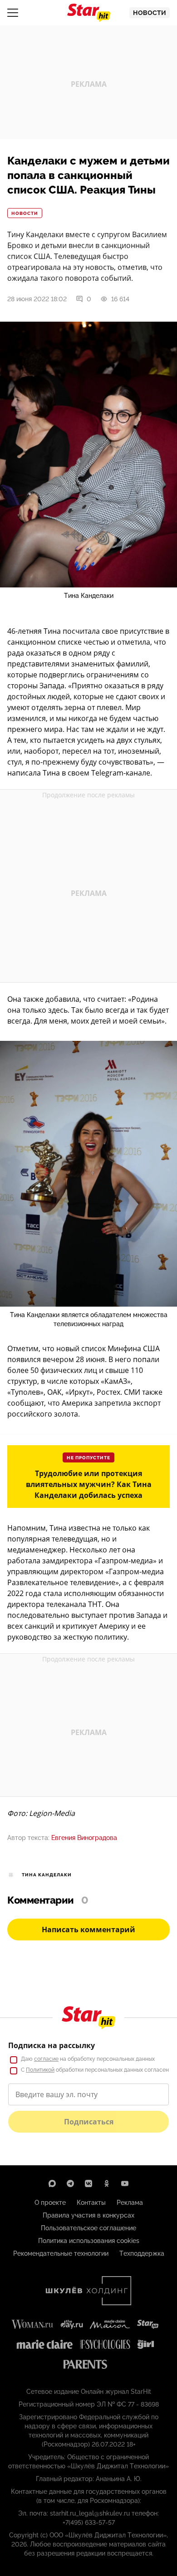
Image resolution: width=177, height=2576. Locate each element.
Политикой (40, 2070)
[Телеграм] (70, 2183)
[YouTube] (125, 2183)
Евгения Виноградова (84, 1838)
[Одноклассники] (107, 2183)
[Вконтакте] (88, 2183)
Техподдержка (142, 2253)
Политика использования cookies (89, 2241)
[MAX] (52, 2183)
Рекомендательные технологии (61, 2253)
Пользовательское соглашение (88, 2228)
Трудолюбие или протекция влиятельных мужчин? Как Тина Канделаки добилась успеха (89, 1484)
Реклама (130, 2203)
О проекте (50, 2203)
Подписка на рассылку (52, 2045)
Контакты (91, 2203)
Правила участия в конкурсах (88, 2215)
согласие (46, 2059)
